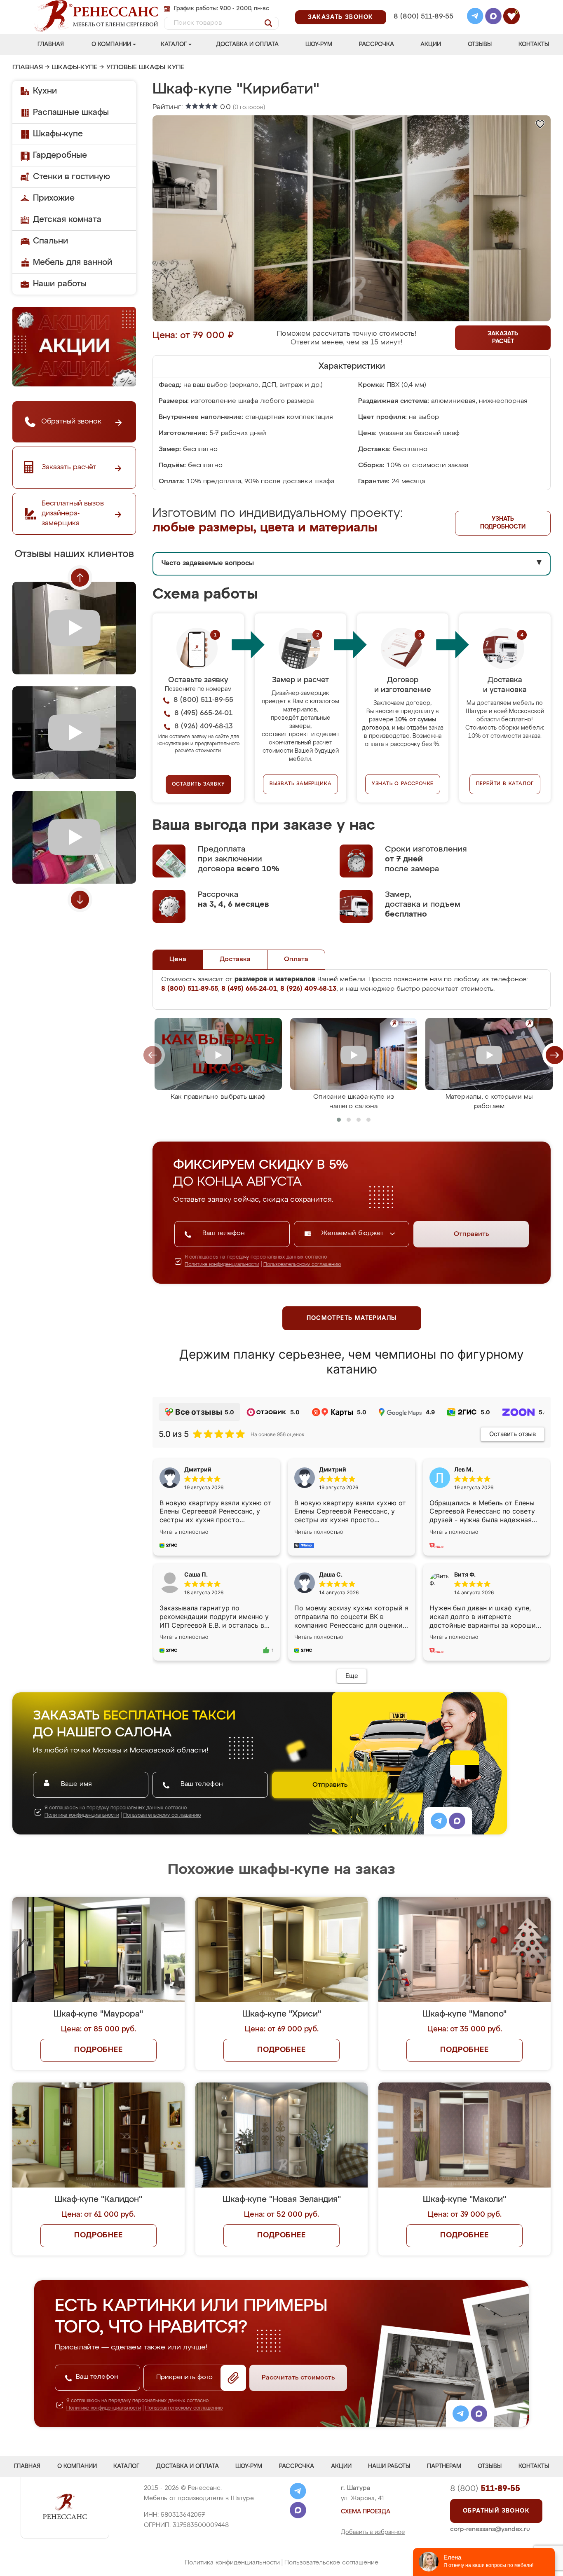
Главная (51, 44)
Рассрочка (377, 44)
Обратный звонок (496, 2511)
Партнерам (444, 2466)
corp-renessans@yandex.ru (490, 2529)
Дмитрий (333, 1469)
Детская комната (67, 220)
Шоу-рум (319, 44)
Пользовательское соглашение (331, 2563)
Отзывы (480, 44)
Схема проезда (366, 2512)
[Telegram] (475, 17)
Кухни (45, 91)
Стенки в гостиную (72, 177)
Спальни (50, 241)
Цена (178, 959)
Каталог (174, 44)
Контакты (534, 44)
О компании (111, 44)
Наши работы (60, 284)
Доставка (235, 959)
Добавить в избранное (373, 2532)
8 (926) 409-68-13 (423, 27)
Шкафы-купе (75, 68)
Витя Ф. (465, 1574)
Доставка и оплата (247, 44)
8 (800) (485, 2489)
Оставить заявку (198, 784)
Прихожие (54, 198)
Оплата (296, 959)
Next (80, 900)
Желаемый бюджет (353, 1233)
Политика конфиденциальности (232, 2563)
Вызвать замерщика (301, 784)
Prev (80, 578)
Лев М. (464, 1469)
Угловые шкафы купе (145, 68)
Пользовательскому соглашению (302, 1265)
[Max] (493, 17)
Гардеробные (60, 155)
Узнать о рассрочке (403, 784)
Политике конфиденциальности (222, 1265)
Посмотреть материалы (352, 1318)
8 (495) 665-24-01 (423, 6)
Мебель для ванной (73, 262)
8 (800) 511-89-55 (423, 17)
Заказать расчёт (503, 338)
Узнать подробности (503, 523)
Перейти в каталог (505, 784)
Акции (431, 44)
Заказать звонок (341, 17)
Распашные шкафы (71, 112)
